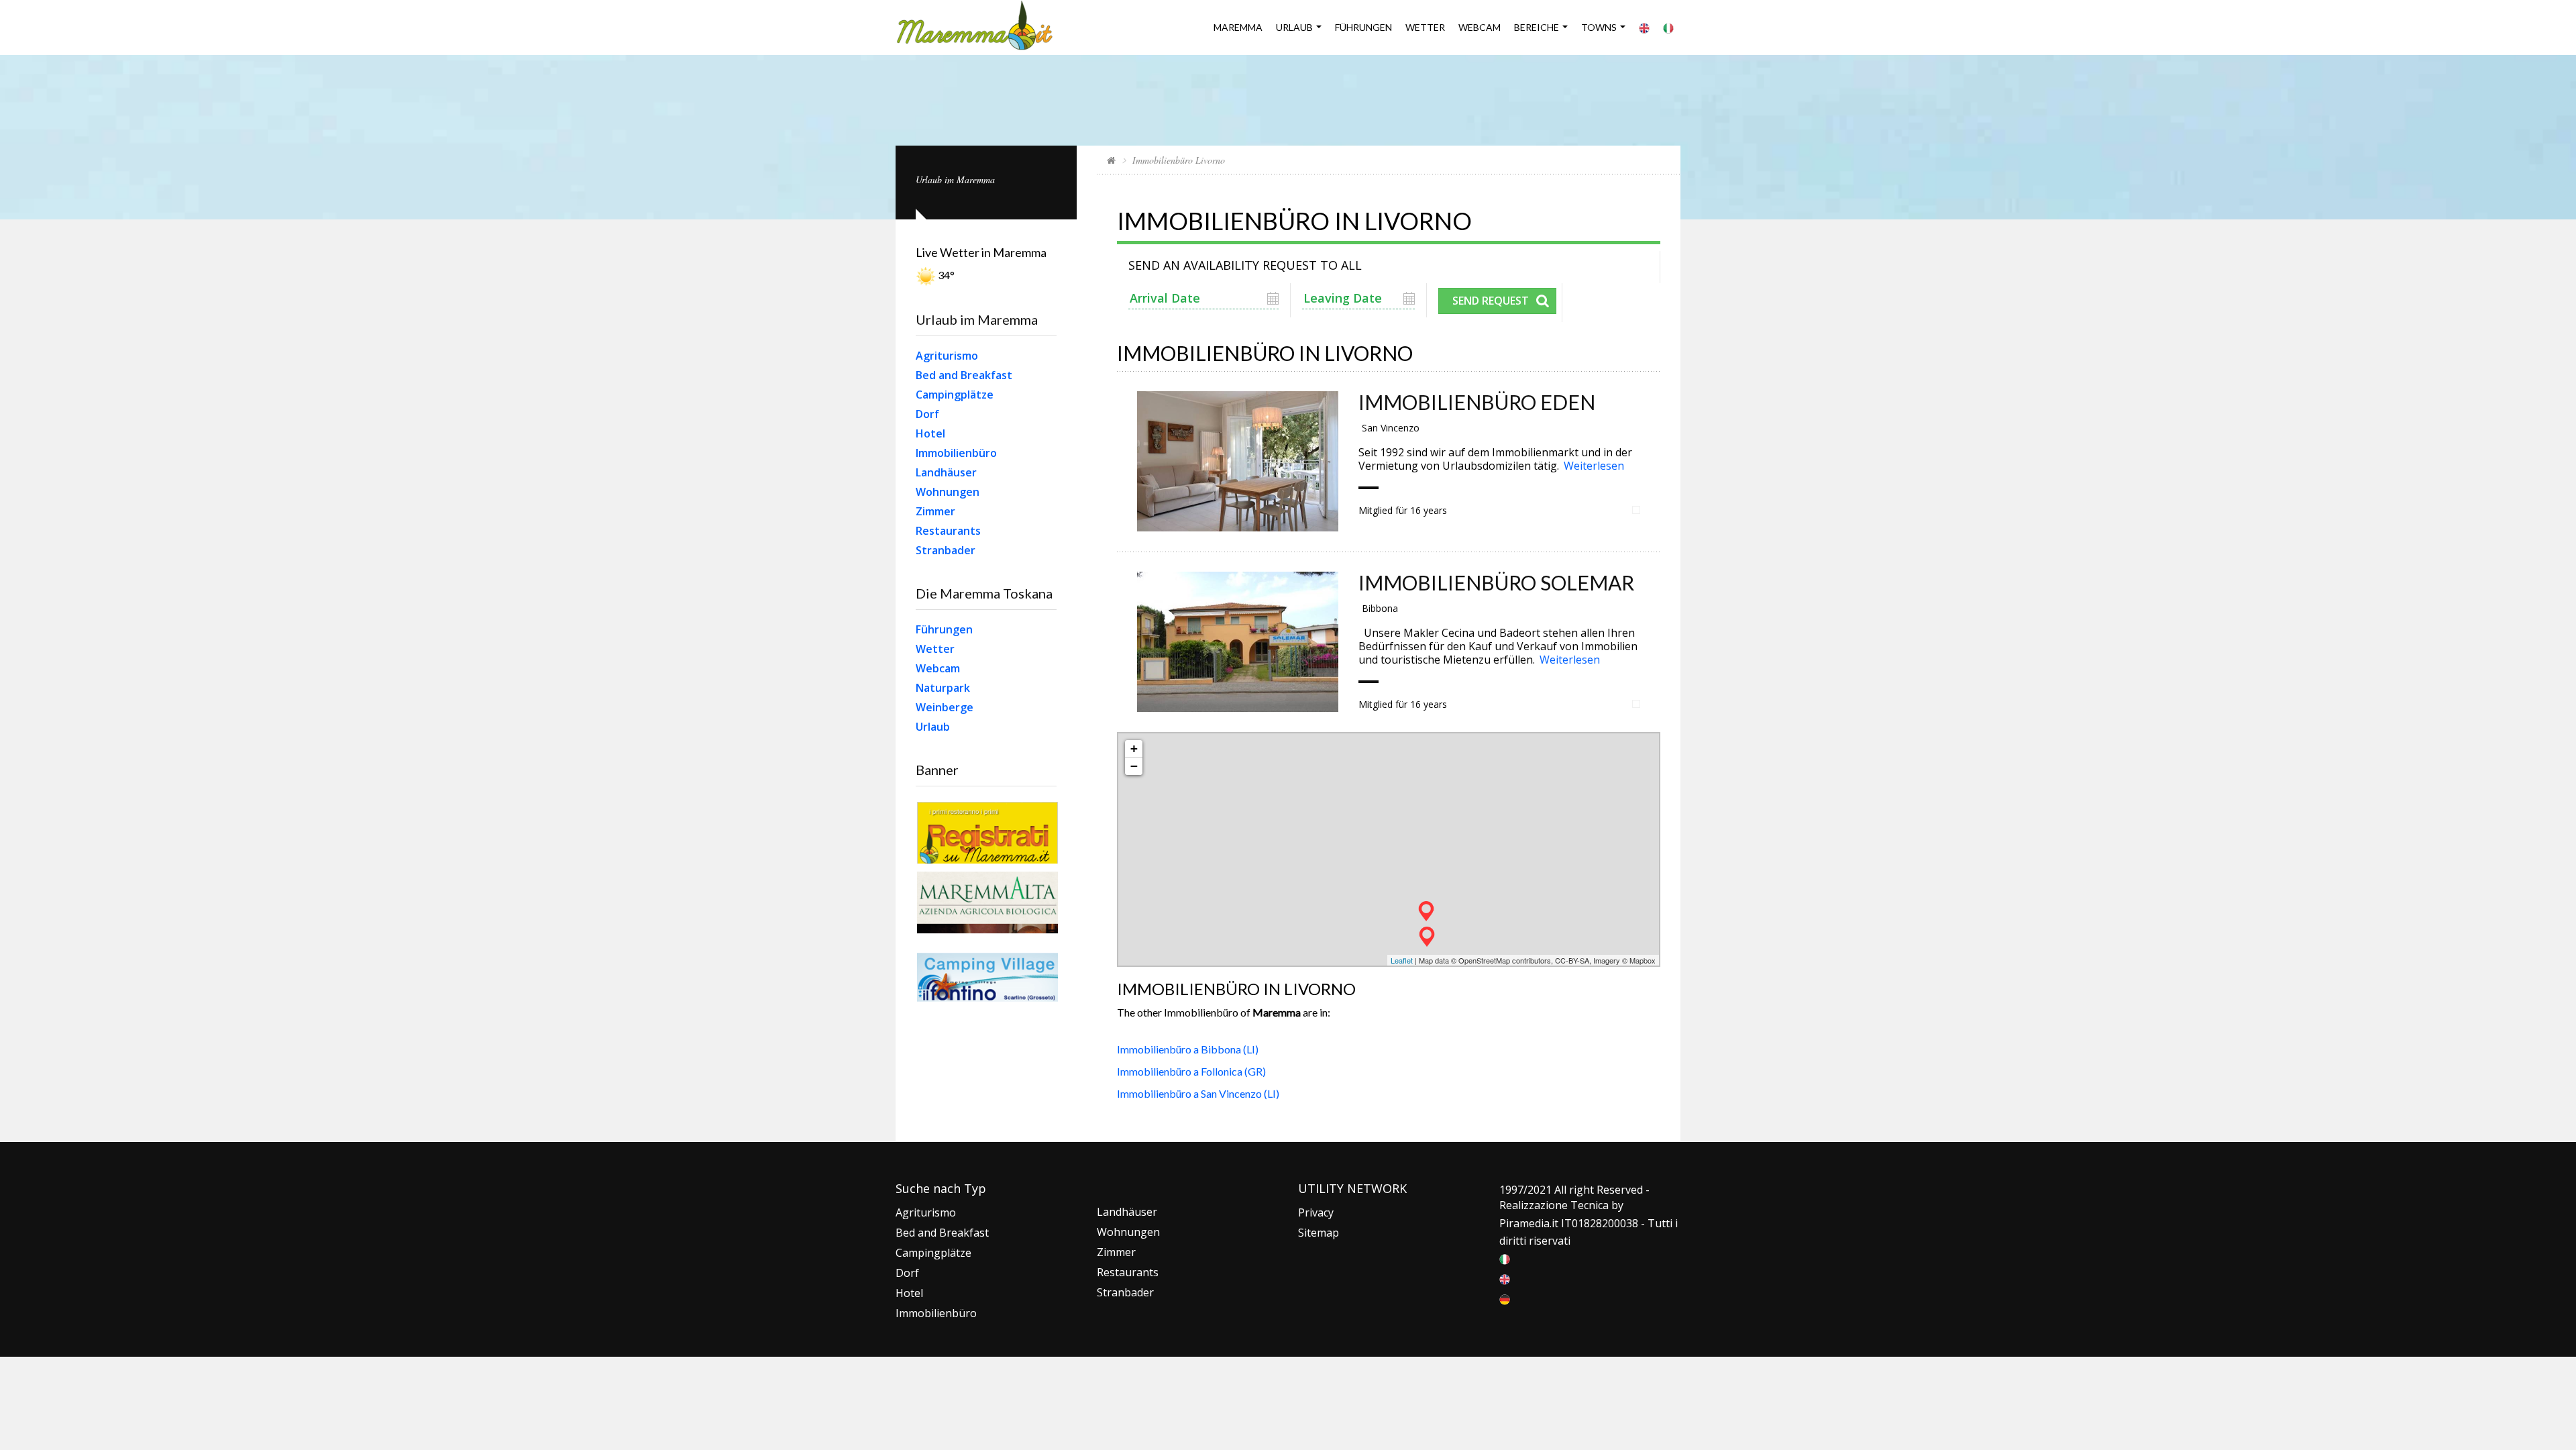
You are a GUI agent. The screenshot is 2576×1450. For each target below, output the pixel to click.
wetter (1425, 27)
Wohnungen (948, 492)
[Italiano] (1668, 28)
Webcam (1480, 27)
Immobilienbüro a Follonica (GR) (1191, 1071)
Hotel (930, 433)
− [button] (1134, 766)
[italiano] (1505, 1258)
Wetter (935, 649)
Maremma (1238, 27)
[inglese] (1505, 1278)
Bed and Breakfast (964, 375)
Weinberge (945, 707)
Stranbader (946, 550)
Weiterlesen (1594, 466)
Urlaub (1294, 27)
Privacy (1316, 1212)
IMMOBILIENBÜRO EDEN (1477, 402)
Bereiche (1537, 27)
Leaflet (1402, 960)
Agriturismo (947, 356)
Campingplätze (955, 395)
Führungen (1363, 27)
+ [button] (1134, 748)
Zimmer (935, 511)
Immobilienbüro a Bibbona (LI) (1188, 1049)
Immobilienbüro (956, 453)
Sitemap (1319, 1233)
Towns (1599, 27)
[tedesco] (1505, 1298)
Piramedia (1524, 1223)
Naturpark (943, 688)
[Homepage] (1111, 160)
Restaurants (948, 531)
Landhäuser (946, 472)
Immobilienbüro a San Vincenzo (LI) (1198, 1093)
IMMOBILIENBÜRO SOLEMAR (1496, 582)
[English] (1644, 28)
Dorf (927, 414)
